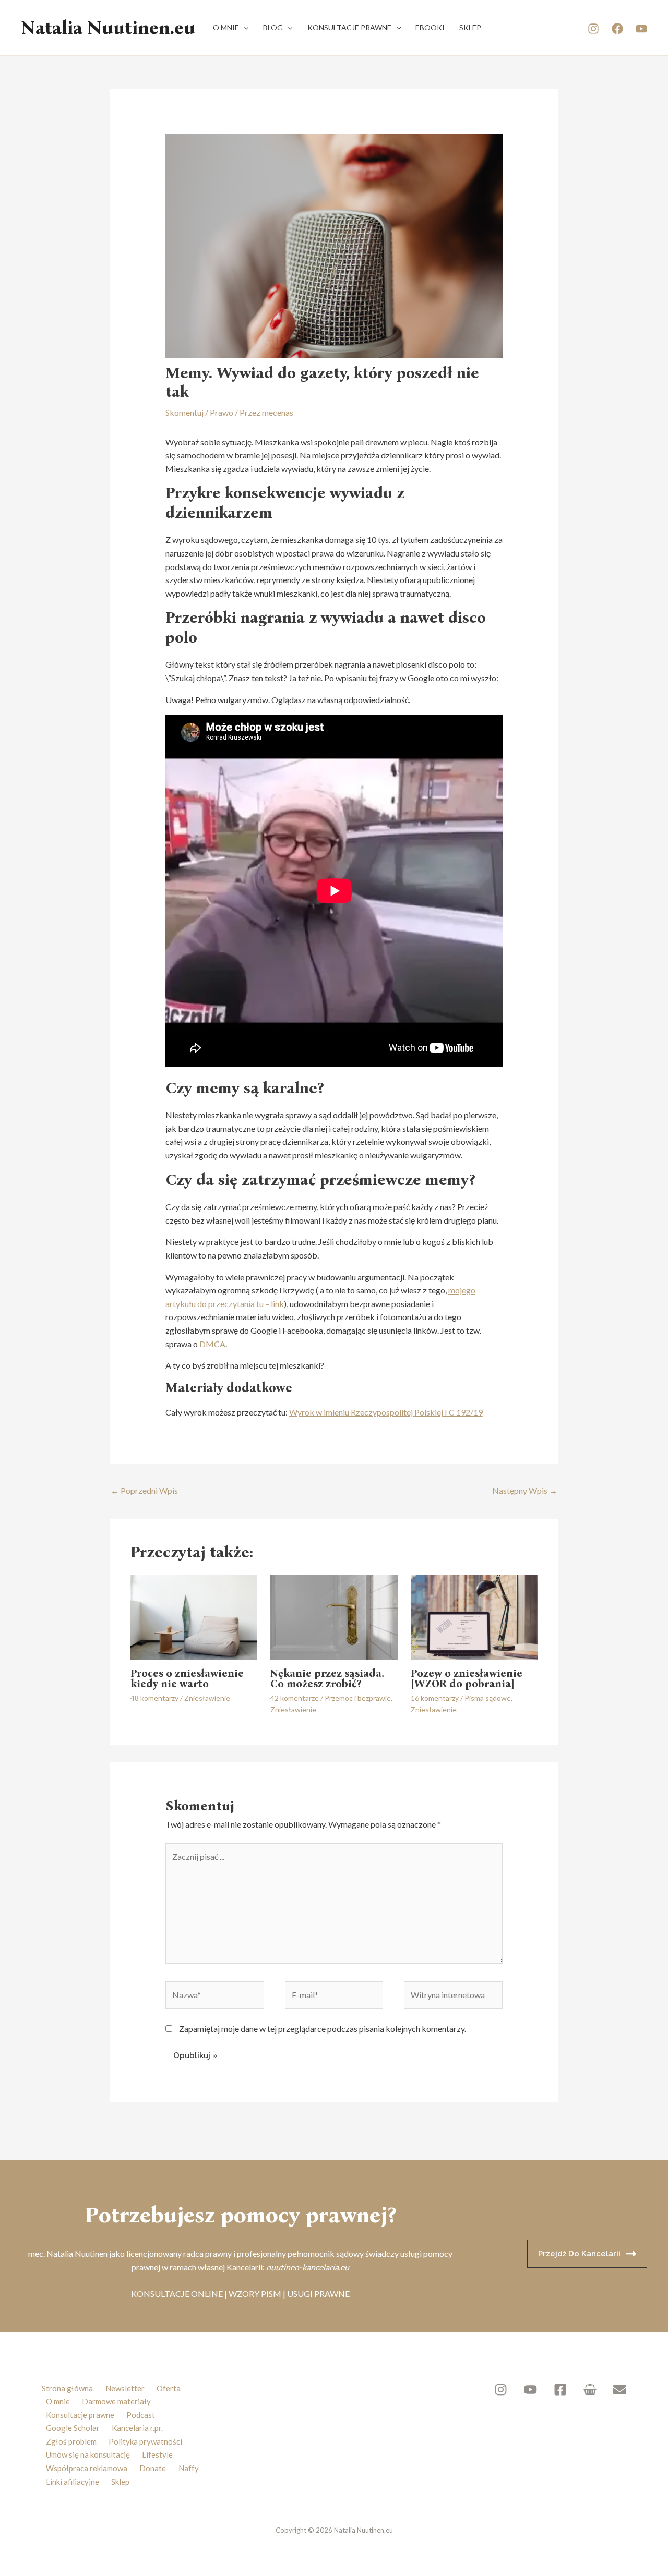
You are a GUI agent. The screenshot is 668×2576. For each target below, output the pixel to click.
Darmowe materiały (116, 2401)
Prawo (222, 412)
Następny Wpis (525, 1490)
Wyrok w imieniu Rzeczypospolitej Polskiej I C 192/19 (386, 1412)
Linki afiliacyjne (73, 2482)
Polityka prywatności (145, 2441)
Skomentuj (184, 412)
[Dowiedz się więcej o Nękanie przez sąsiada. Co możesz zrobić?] (334, 1616)
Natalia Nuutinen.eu (108, 28)
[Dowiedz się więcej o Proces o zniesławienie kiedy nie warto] (194, 1616)
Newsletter (125, 2388)
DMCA (212, 1344)
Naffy (189, 2468)
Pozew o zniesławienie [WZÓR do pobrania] (467, 1678)
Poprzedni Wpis (144, 1490)
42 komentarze (295, 1698)
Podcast (141, 2415)
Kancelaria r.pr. (137, 2428)
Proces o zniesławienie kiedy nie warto (187, 1678)
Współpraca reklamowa (87, 2468)
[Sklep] (590, 2390)
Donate (153, 2468)
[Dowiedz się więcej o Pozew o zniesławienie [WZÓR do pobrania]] (474, 1616)
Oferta (169, 2388)
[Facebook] (617, 29)
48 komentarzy (154, 1698)
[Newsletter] (620, 2390)
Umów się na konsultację (88, 2454)
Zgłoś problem (71, 2441)
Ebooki (430, 27)
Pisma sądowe (488, 1698)
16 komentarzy (435, 1698)
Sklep (470, 27)
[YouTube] (641, 29)
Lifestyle (157, 2454)
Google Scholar (73, 2428)
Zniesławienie (207, 1698)
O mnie (226, 27)
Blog (273, 27)
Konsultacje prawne (349, 27)
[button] (244, 28)
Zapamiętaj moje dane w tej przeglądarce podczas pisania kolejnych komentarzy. (323, 2029)
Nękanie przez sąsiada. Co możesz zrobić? (327, 1678)
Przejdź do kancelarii (579, 2254)
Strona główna (67, 2388)
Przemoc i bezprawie (358, 1698)
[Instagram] (593, 29)
